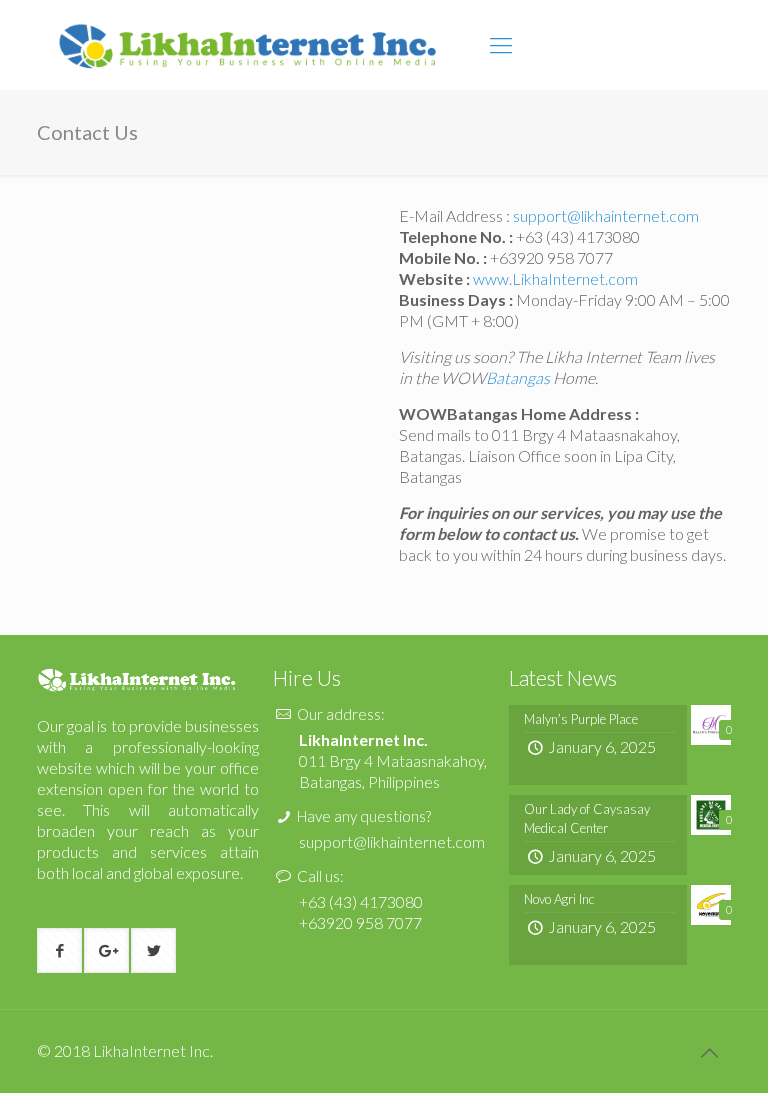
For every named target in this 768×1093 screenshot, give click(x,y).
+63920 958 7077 (550, 257)
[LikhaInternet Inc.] (248, 45)
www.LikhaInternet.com (555, 278)
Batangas (518, 377)
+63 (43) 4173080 (361, 901)
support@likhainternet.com (606, 215)
